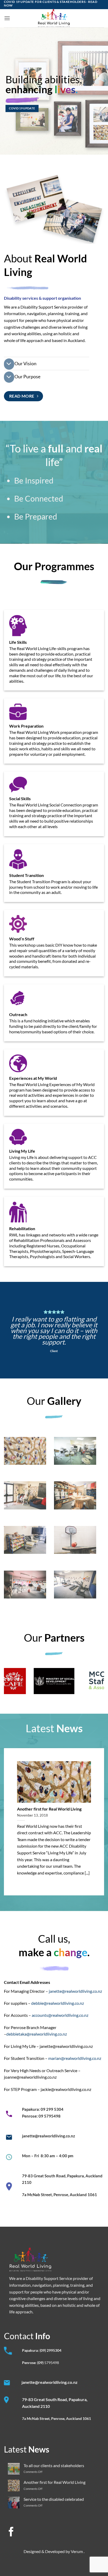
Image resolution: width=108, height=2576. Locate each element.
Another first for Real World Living (49, 1809)
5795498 (52, 2363)
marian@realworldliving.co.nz (75, 2058)
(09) (41, 2363)
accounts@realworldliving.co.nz (60, 2015)
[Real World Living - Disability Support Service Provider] (54, 18)
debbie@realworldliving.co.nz (58, 2003)
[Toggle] (9, 364)
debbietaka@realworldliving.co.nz (37, 2034)
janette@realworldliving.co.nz (75, 1991)
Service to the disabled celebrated (54, 2499)
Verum (77, 2551)
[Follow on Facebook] (11, 2533)
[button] (7, 18)
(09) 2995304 (50, 2350)
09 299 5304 (52, 2109)
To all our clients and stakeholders (54, 2465)
